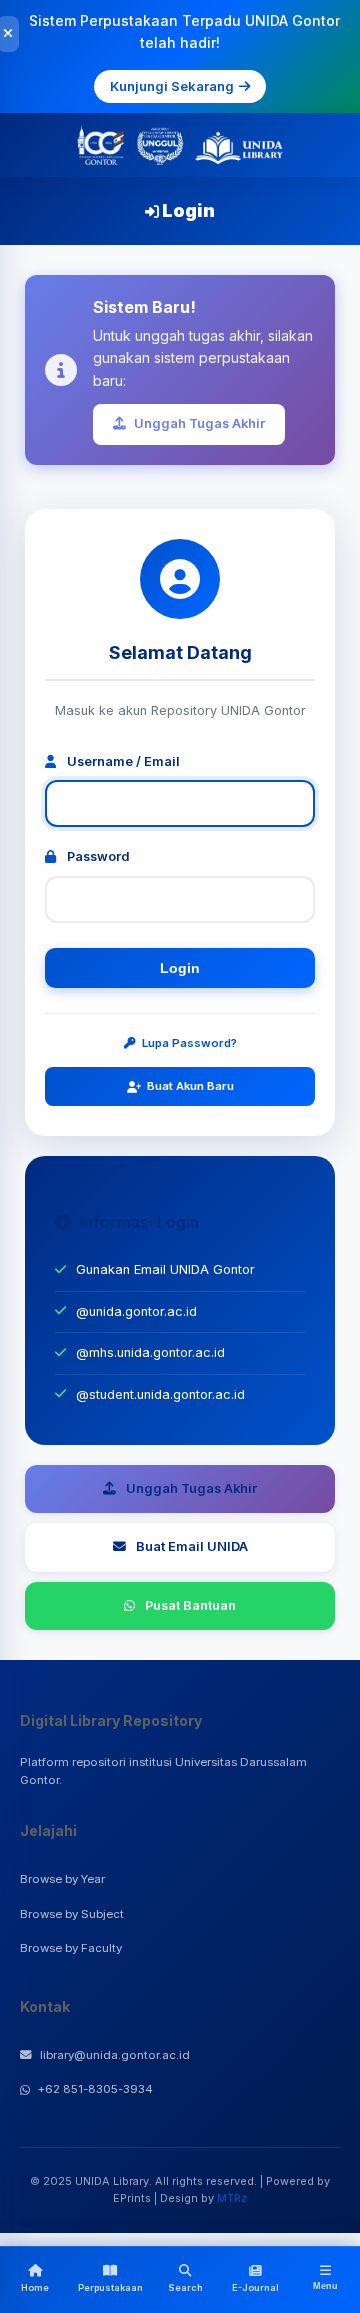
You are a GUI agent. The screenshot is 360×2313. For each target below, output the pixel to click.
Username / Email (122, 761)
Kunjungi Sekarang (172, 86)
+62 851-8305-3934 (95, 2089)
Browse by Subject (72, 1914)
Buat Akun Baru (190, 1086)
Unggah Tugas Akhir (199, 423)
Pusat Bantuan (190, 1605)
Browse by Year (62, 1879)
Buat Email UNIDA (192, 1546)
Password (97, 856)
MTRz (232, 2198)
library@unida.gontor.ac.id (115, 2055)
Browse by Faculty (71, 1948)
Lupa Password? (189, 1043)
